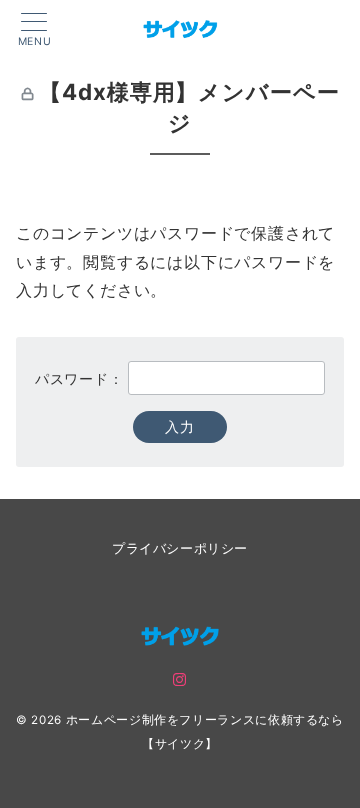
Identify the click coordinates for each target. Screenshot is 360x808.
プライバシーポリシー (179, 548)
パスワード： (82, 378)
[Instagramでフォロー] (180, 680)
